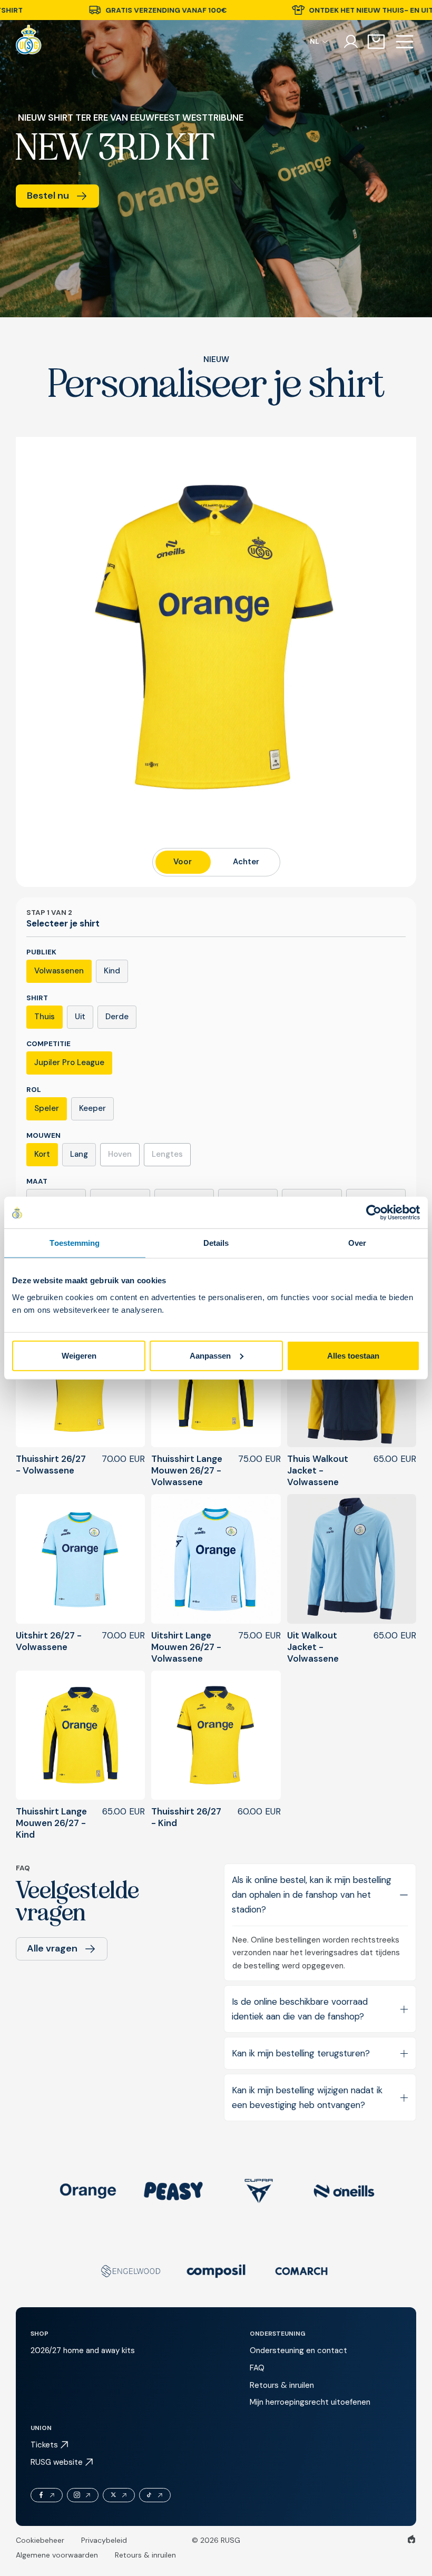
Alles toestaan (353, 1355)
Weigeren (79, 1355)
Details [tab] (216, 1243)
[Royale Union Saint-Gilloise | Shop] (29, 42)
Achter (246, 862)
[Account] (351, 42)
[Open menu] (405, 42)
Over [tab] (357, 1243)
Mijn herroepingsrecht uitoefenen (310, 2402)
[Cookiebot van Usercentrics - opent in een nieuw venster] (374, 1213)
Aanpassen (210, 1355)
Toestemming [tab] (75, 1243)
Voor (183, 862)
